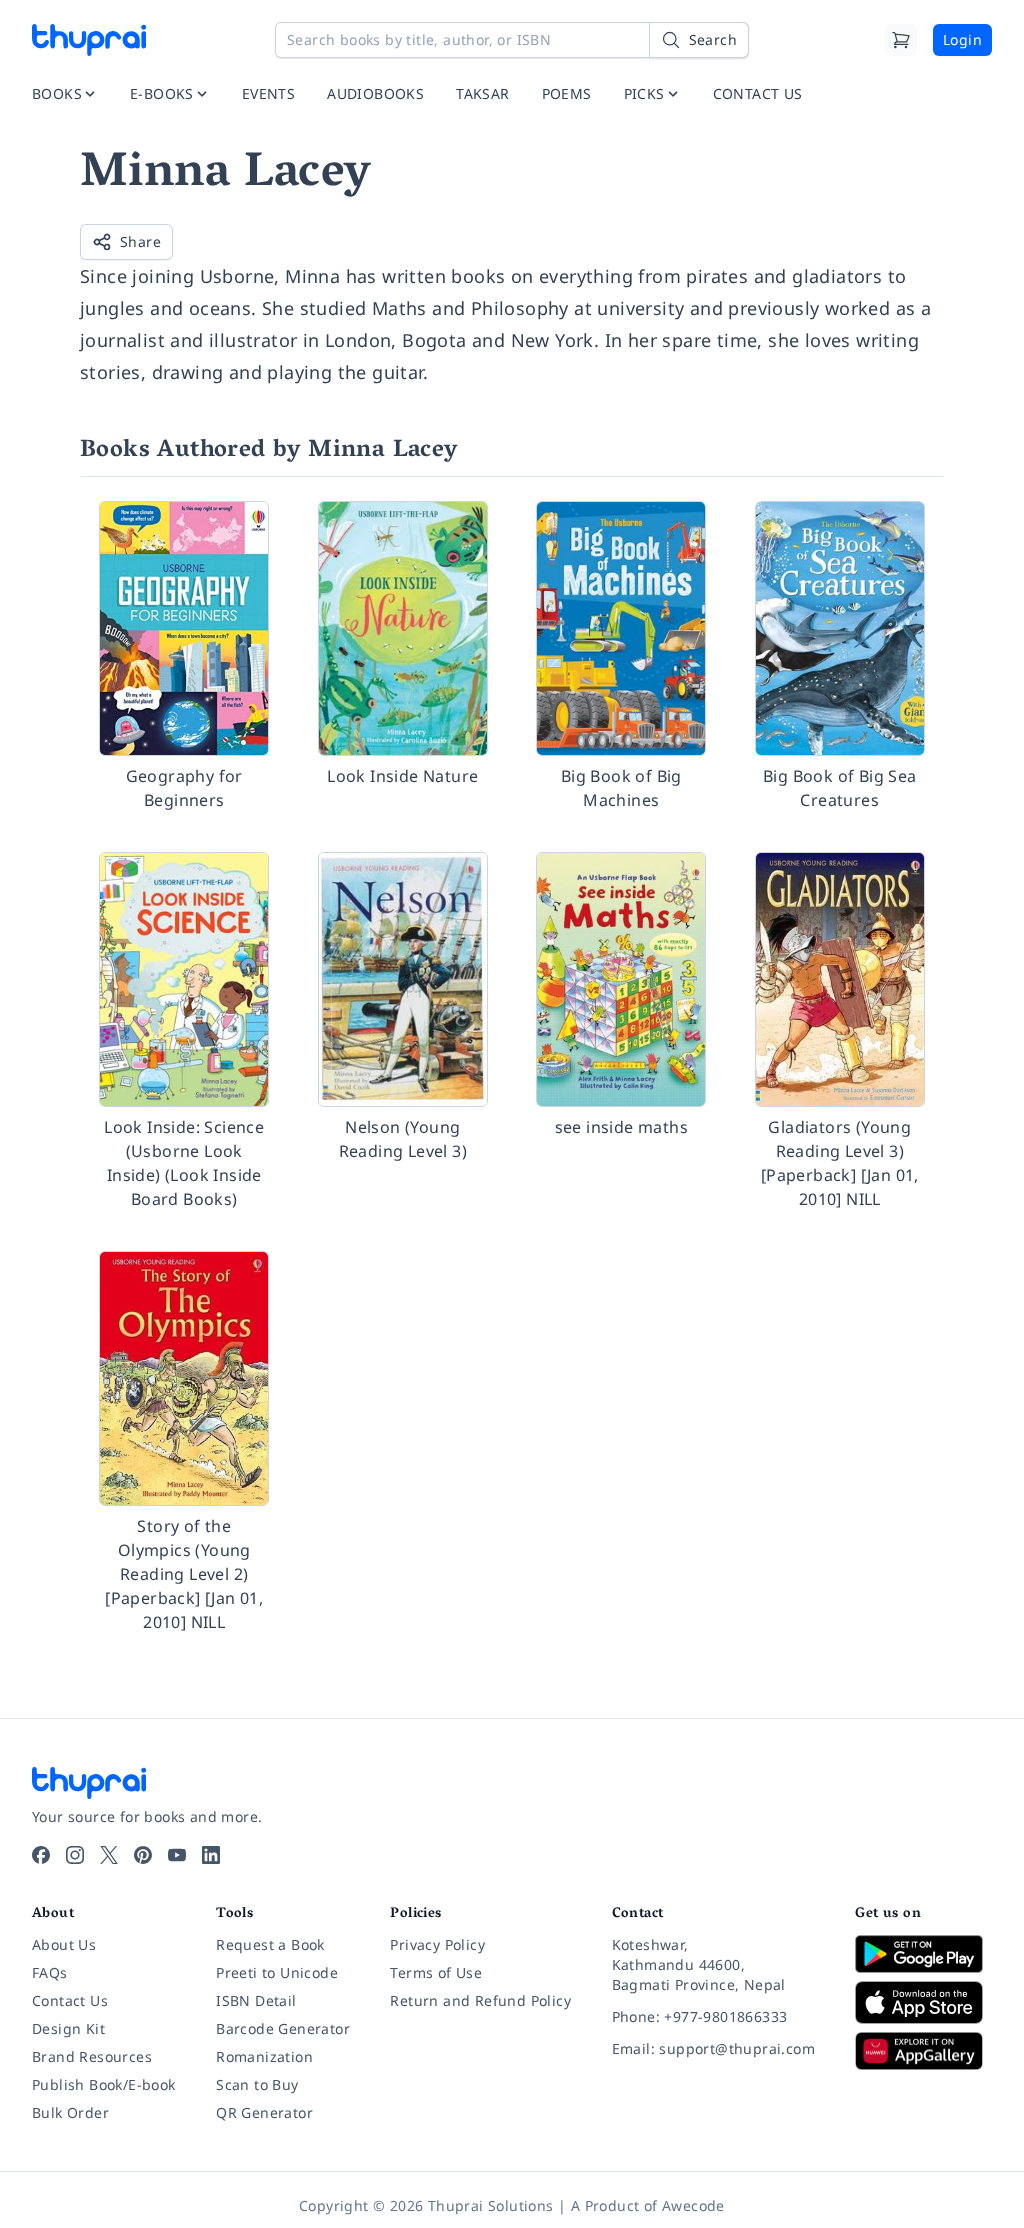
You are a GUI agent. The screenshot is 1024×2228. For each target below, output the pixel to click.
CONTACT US (758, 93)
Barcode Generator (283, 2028)
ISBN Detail (256, 2000)
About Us (64, 1944)
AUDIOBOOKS (375, 93)
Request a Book (270, 1944)
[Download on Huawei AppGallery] (923, 2051)
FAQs (50, 1972)
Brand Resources (92, 2056)
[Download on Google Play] (923, 1954)
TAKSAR (482, 93)
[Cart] (901, 40)
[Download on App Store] (923, 2002)
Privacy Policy (437, 1944)
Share (140, 241)
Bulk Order (70, 2112)
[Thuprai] (89, 40)
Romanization (264, 2056)
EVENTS (268, 93)
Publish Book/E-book (104, 2084)
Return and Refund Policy (480, 2000)
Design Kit (68, 2028)
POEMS (567, 93)
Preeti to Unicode (277, 1972)
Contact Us (70, 2000)
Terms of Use (436, 1972)
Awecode (693, 2205)
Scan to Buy (257, 2084)
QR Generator (264, 2112)
